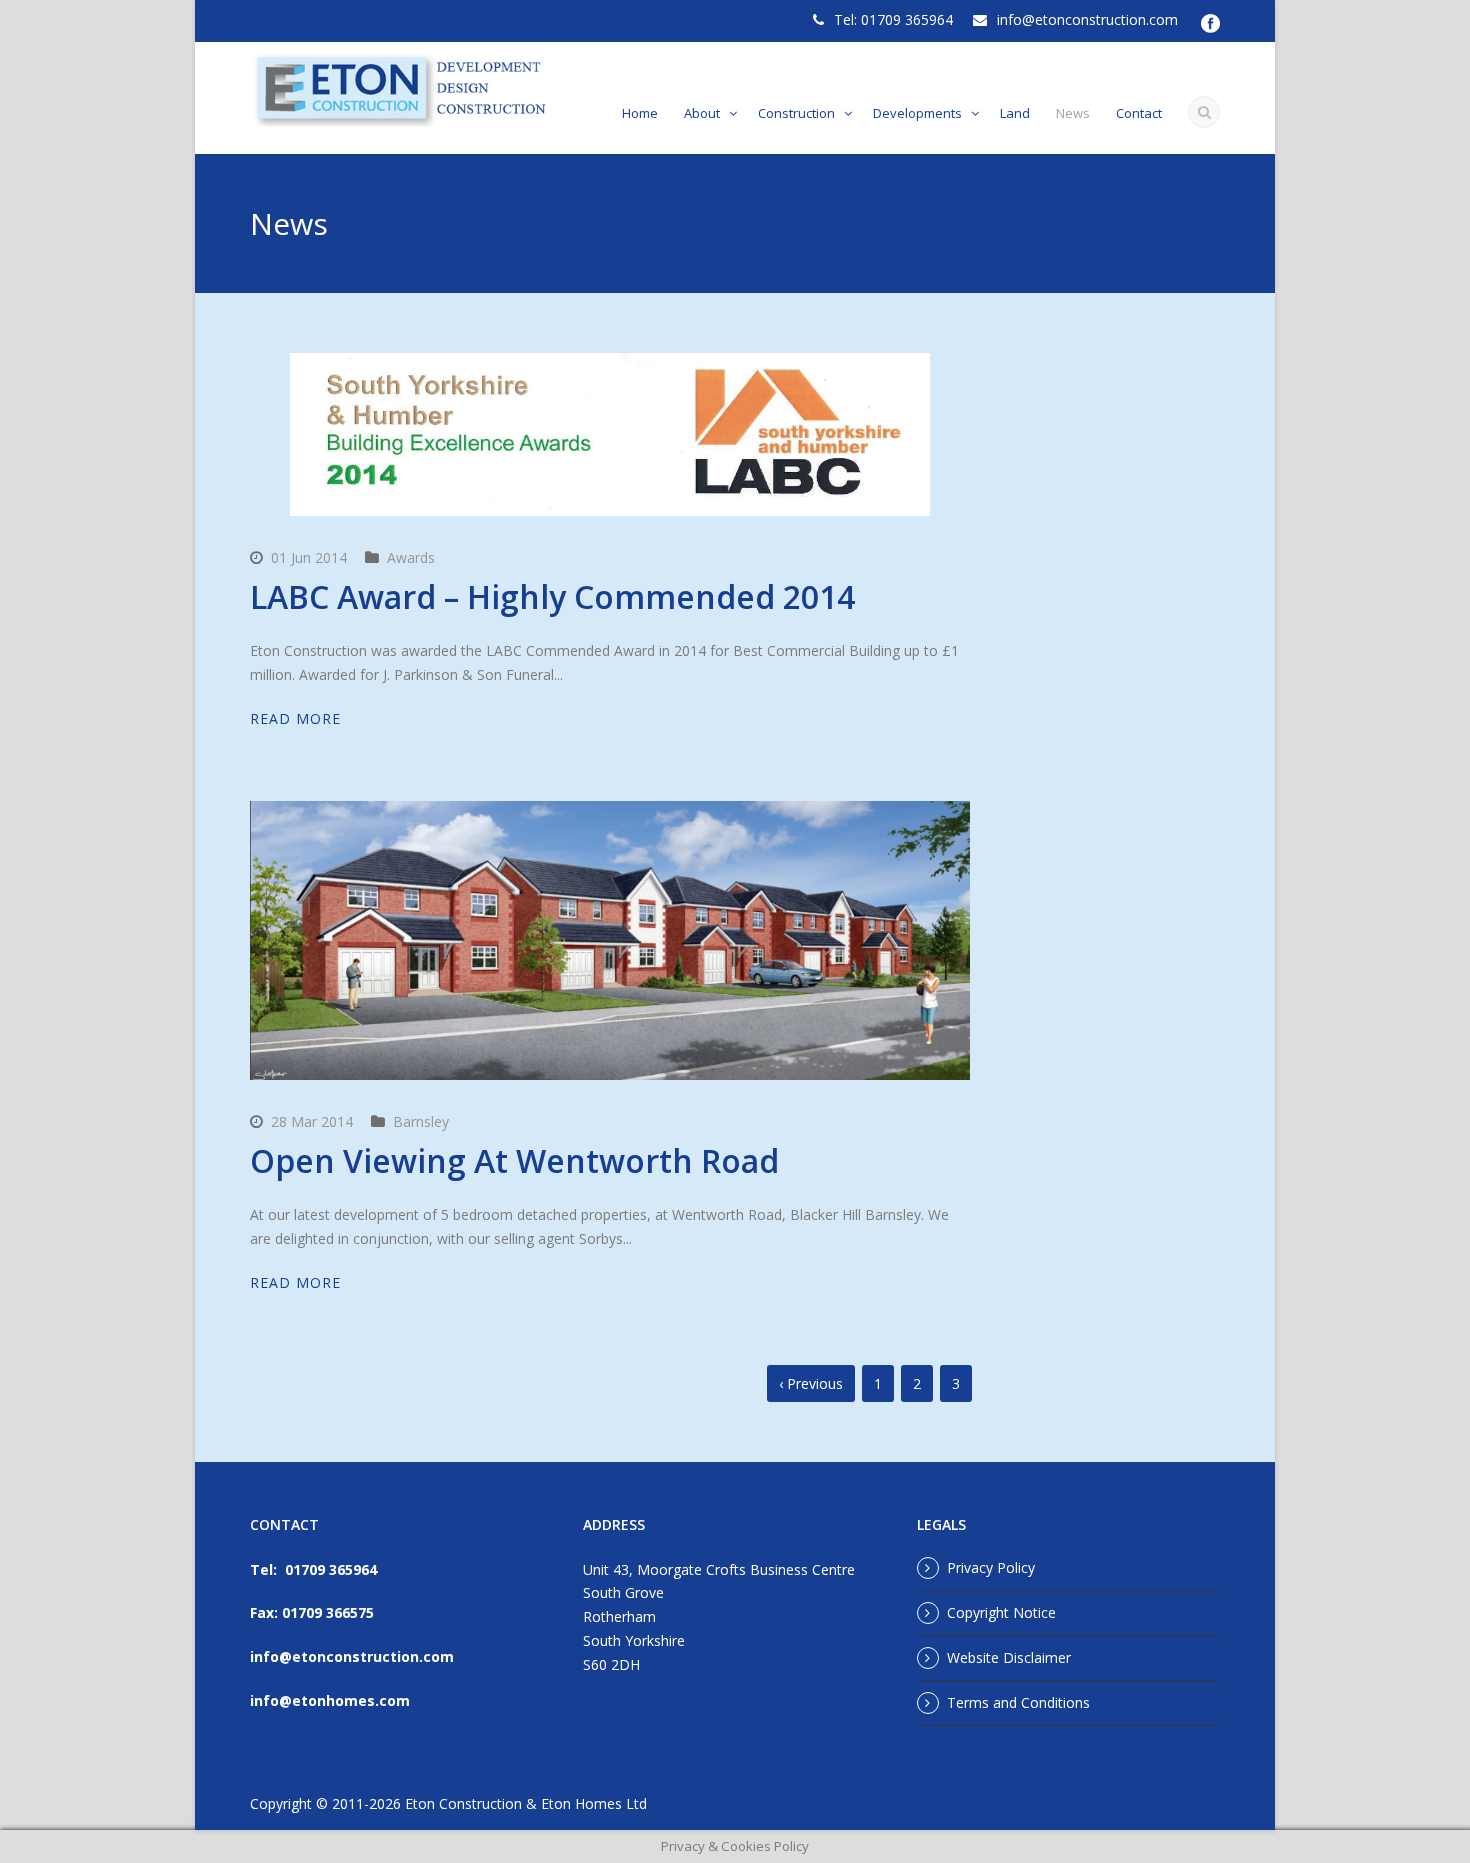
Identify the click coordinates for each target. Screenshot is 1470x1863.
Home (640, 113)
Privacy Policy (991, 1567)
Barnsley (421, 1121)
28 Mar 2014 (312, 1121)
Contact (1139, 113)
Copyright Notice (1001, 1612)
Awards (411, 557)
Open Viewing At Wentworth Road (514, 1160)
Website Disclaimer (1009, 1657)
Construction (796, 113)
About (702, 113)
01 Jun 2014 (309, 557)
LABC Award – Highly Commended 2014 (552, 596)
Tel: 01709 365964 (893, 19)
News (1073, 113)
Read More (295, 718)
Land (1015, 113)
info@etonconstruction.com (1087, 19)
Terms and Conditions (1018, 1702)
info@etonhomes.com (330, 1700)
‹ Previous (811, 1383)
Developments (917, 113)
